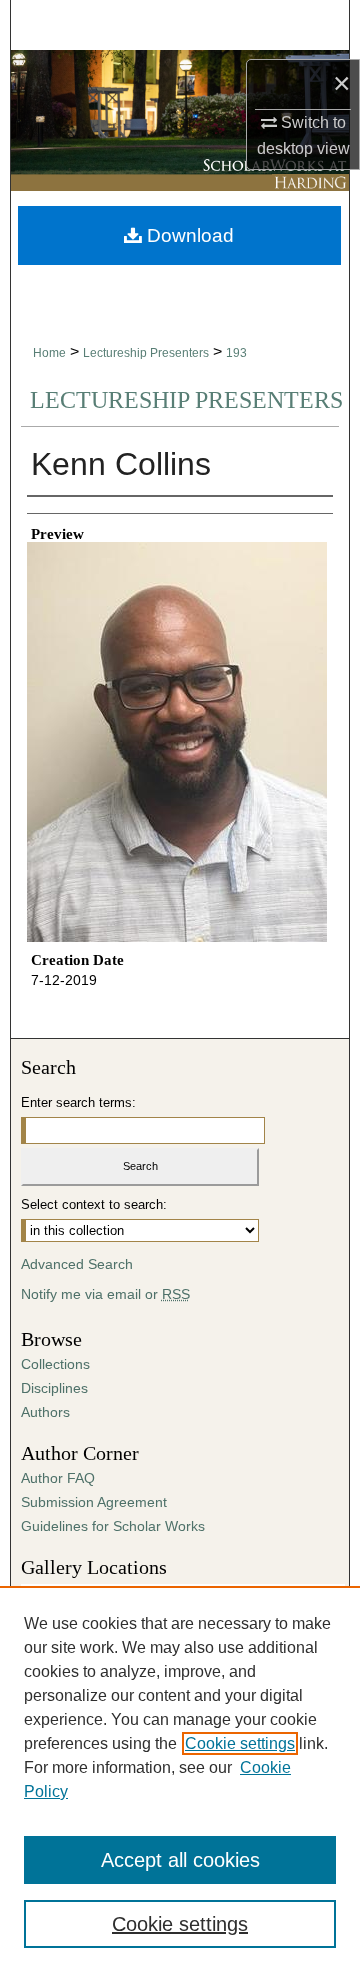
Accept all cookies (180, 1860)
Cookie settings (240, 1743)
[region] (180, 1779)
